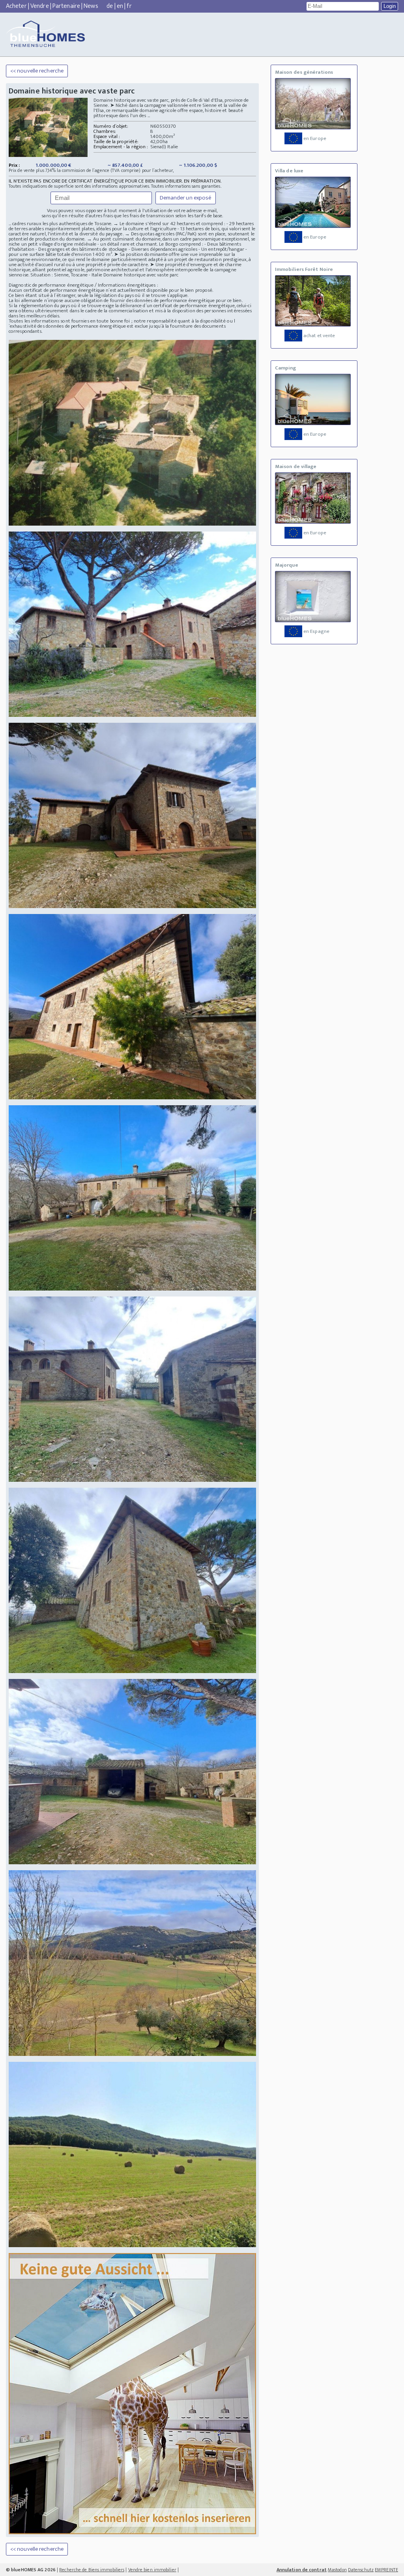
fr (129, 6)
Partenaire (66, 6)
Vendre (40, 6)
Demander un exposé (186, 198)
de (110, 6)
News (91, 6)
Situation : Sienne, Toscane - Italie (66, 275)
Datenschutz (361, 2570)
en (120, 6)
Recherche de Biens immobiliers (92, 2570)
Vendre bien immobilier (152, 2570)
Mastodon (337, 2570)
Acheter (16, 6)
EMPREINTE (386, 2570)
